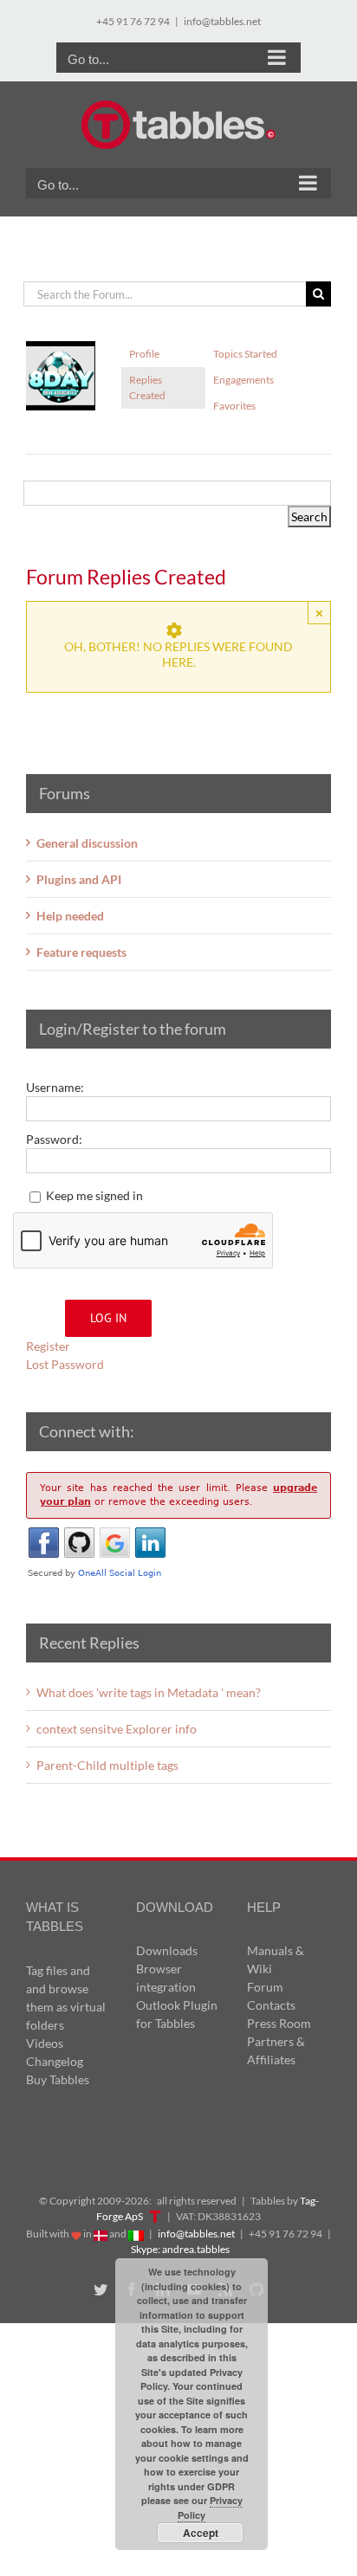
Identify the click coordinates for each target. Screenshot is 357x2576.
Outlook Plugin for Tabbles (177, 2014)
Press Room (279, 2023)
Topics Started (245, 354)
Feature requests (81, 952)
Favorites (234, 406)
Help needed (70, 916)
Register (48, 1346)
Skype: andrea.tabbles (180, 2249)
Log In (108, 1318)
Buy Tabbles (58, 2079)
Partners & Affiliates (276, 2050)
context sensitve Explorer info (117, 1729)
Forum (265, 1987)
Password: (54, 1139)
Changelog (55, 2061)
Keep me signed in (94, 1195)
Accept (201, 2533)
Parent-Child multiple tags (107, 1765)
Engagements (243, 380)
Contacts (271, 2005)
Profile (144, 354)
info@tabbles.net (222, 21)
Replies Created (147, 387)
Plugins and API (79, 879)
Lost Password (65, 1364)
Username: (55, 1087)
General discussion (87, 843)
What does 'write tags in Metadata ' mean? (149, 1692)
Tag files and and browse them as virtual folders (66, 1998)
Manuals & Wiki (276, 1959)
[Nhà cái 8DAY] (61, 349)
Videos (45, 2043)
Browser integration (166, 1978)
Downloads (167, 1950)
